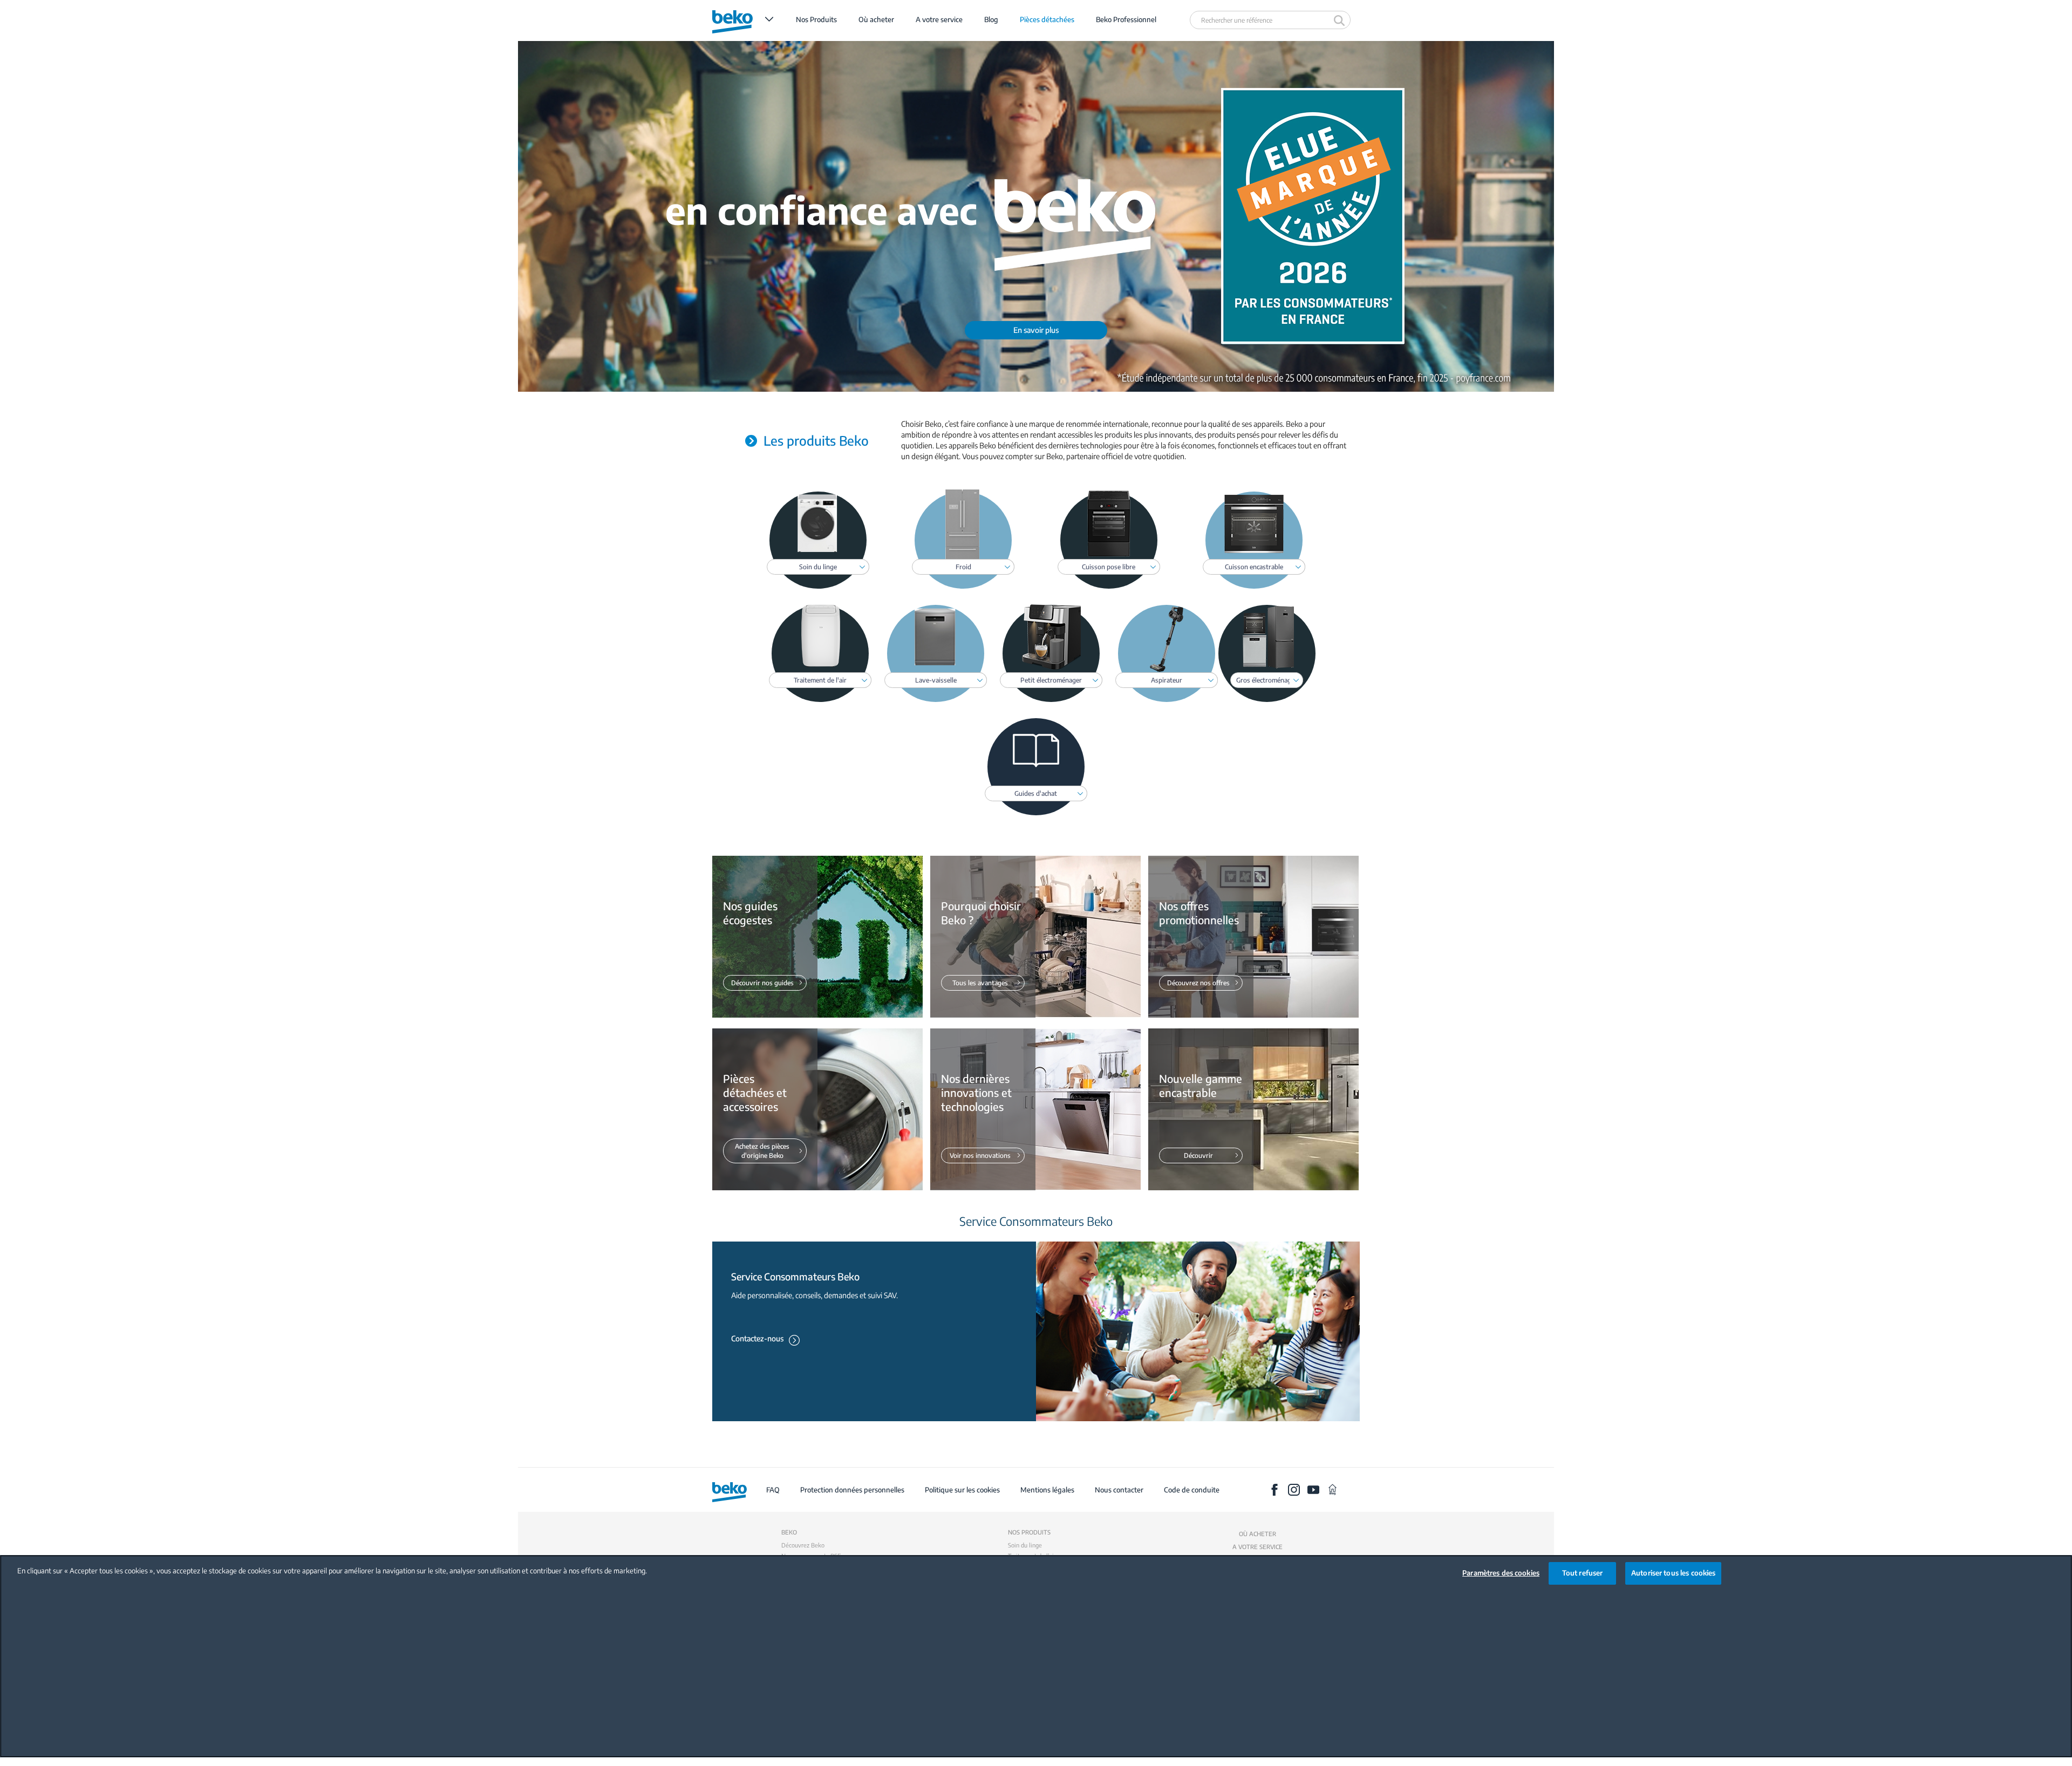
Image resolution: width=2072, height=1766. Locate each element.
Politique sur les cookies (962, 1490)
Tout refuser (1583, 1573)
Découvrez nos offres (1198, 983)
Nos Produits (816, 19)
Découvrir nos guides (762, 983)
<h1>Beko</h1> (743, 19)
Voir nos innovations (980, 1155)
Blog (991, 19)
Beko (789, 1532)
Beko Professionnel (1126, 19)
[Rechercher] (1341, 20)
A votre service (939, 19)
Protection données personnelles (852, 1490)
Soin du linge (1025, 1545)
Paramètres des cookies (1501, 1573)
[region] (1036, 1656)
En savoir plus (1036, 330)
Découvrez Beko (803, 1545)
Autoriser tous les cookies (1673, 1573)
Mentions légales (1048, 1490)
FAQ (773, 1490)
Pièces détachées (1047, 19)
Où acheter (876, 19)
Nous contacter (1119, 1490)
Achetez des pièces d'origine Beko (762, 1151)
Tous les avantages (980, 983)
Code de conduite (1192, 1490)
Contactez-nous (757, 1338)
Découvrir (1198, 1155)
